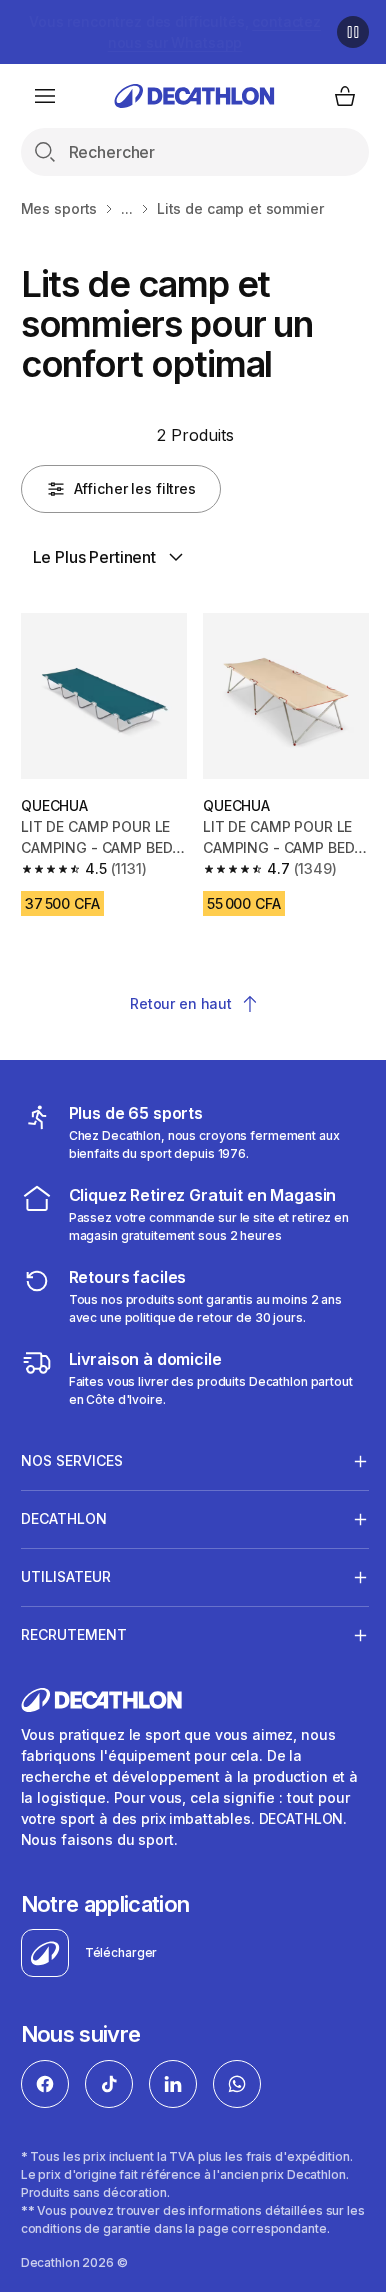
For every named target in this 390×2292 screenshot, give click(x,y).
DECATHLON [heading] (64, 1511)
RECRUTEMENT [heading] (74, 1627)
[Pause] (338, 32)
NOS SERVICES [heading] (72, 1453)
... (127, 208)
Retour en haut (173, 996)
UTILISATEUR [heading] (66, 1569)
